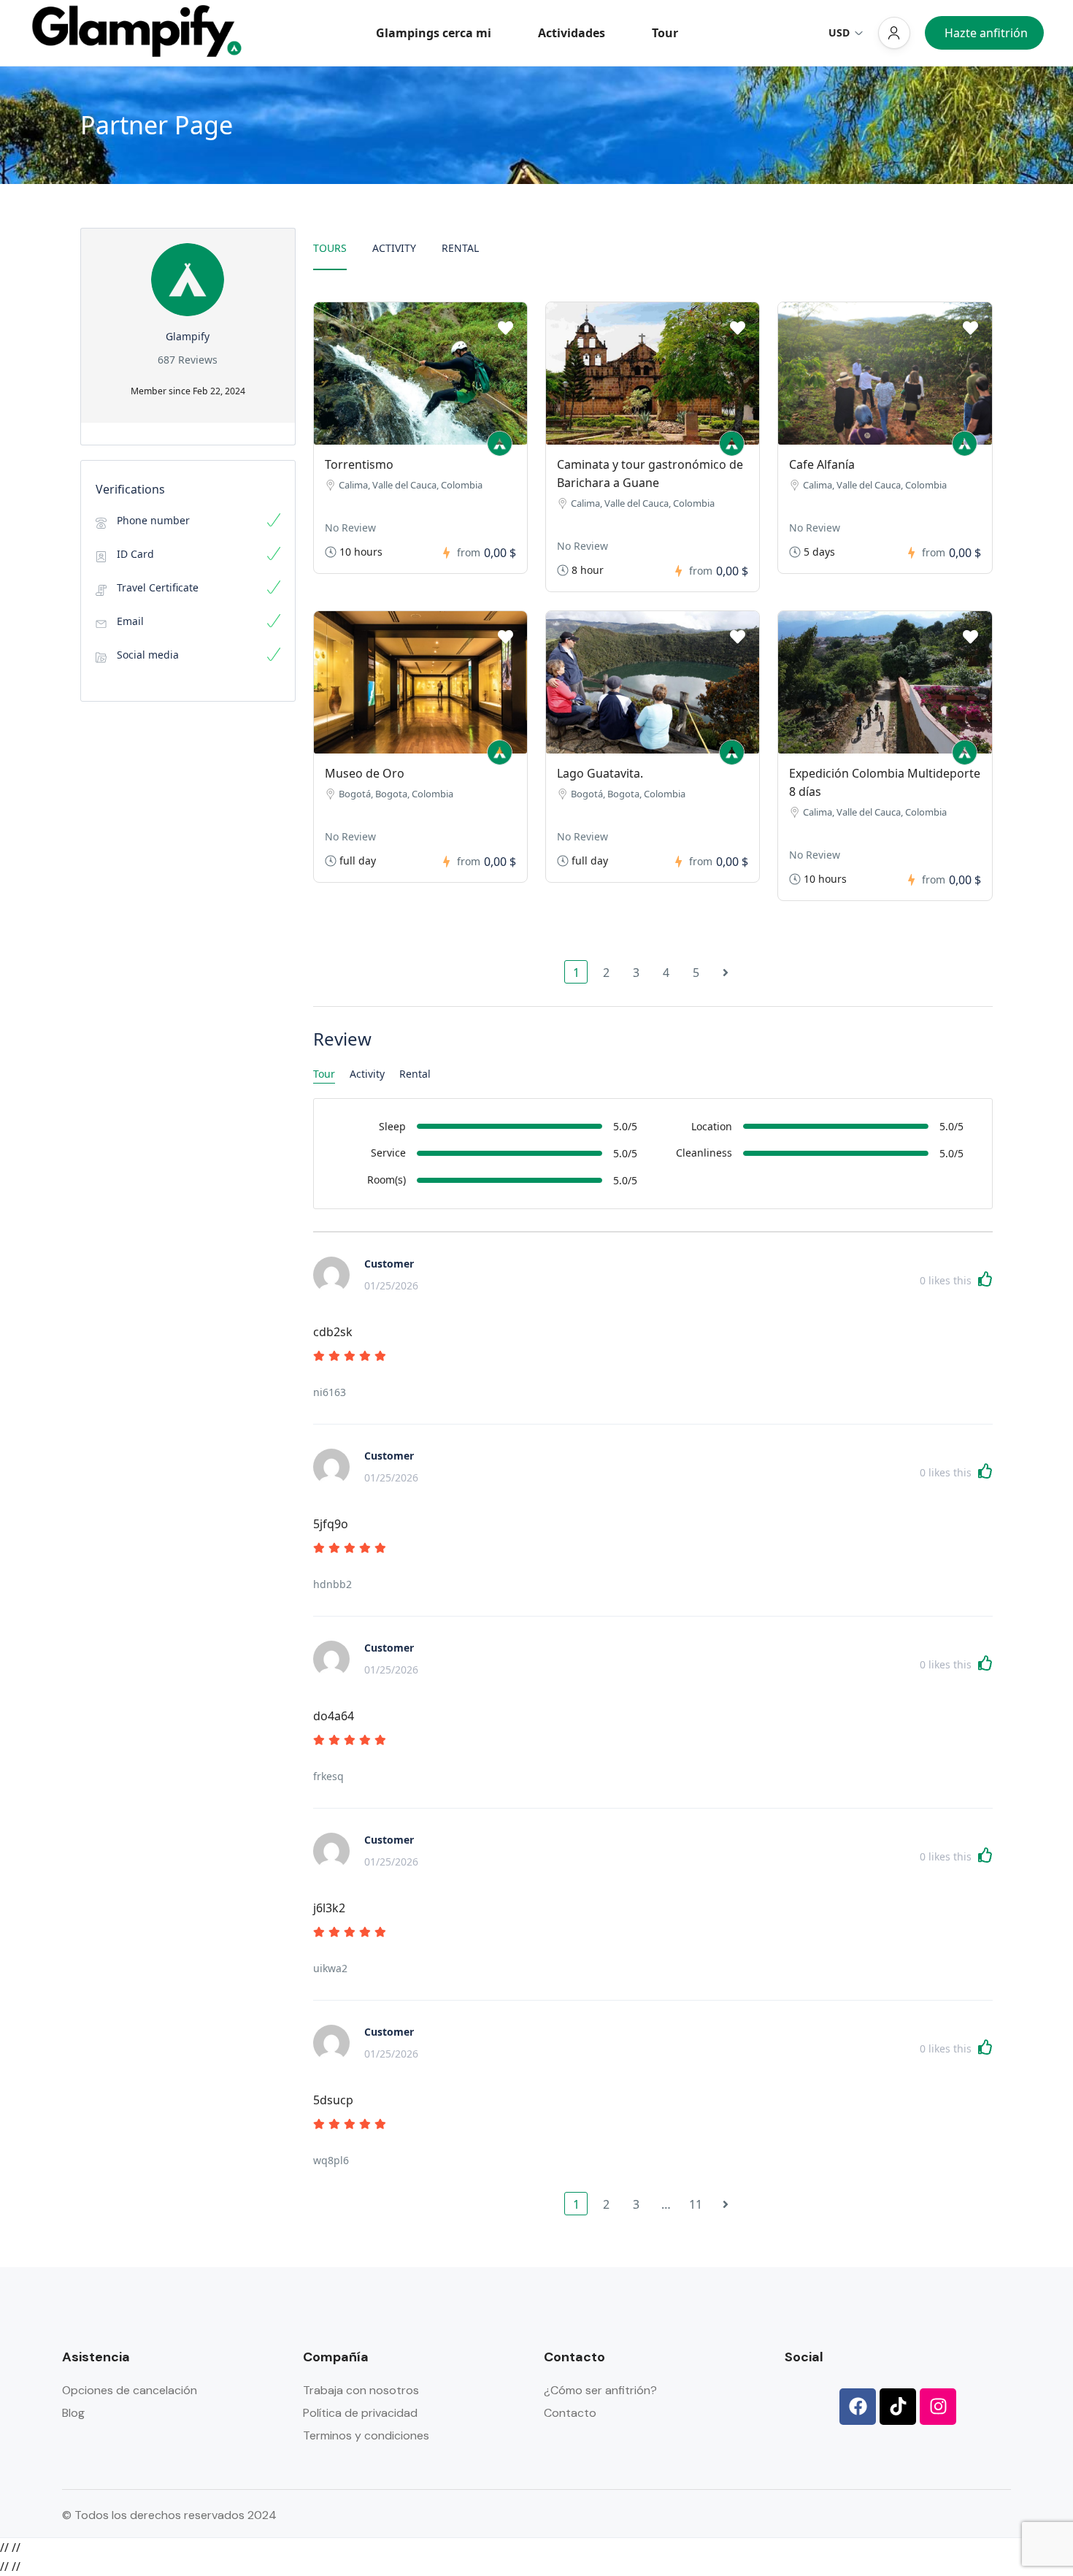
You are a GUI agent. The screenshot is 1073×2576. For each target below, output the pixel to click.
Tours (330, 248)
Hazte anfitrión (986, 33)
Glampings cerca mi (434, 33)
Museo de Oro (365, 773)
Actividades (572, 33)
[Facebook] (858, 2407)
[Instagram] (938, 2407)
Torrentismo (359, 464)
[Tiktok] (898, 2407)
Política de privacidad (360, 2413)
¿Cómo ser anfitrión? (600, 2390)
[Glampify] (500, 444)
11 (696, 2204)
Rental (460, 248)
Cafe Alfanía (822, 464)
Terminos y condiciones (366, 2435)
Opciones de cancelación (130, 2390)
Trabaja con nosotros (361, 2390)
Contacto (570, 2413)
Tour (665, 33)
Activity (394, 248)
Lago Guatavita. (600, 773)
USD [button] (839, 32)
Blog (73, 2413)
